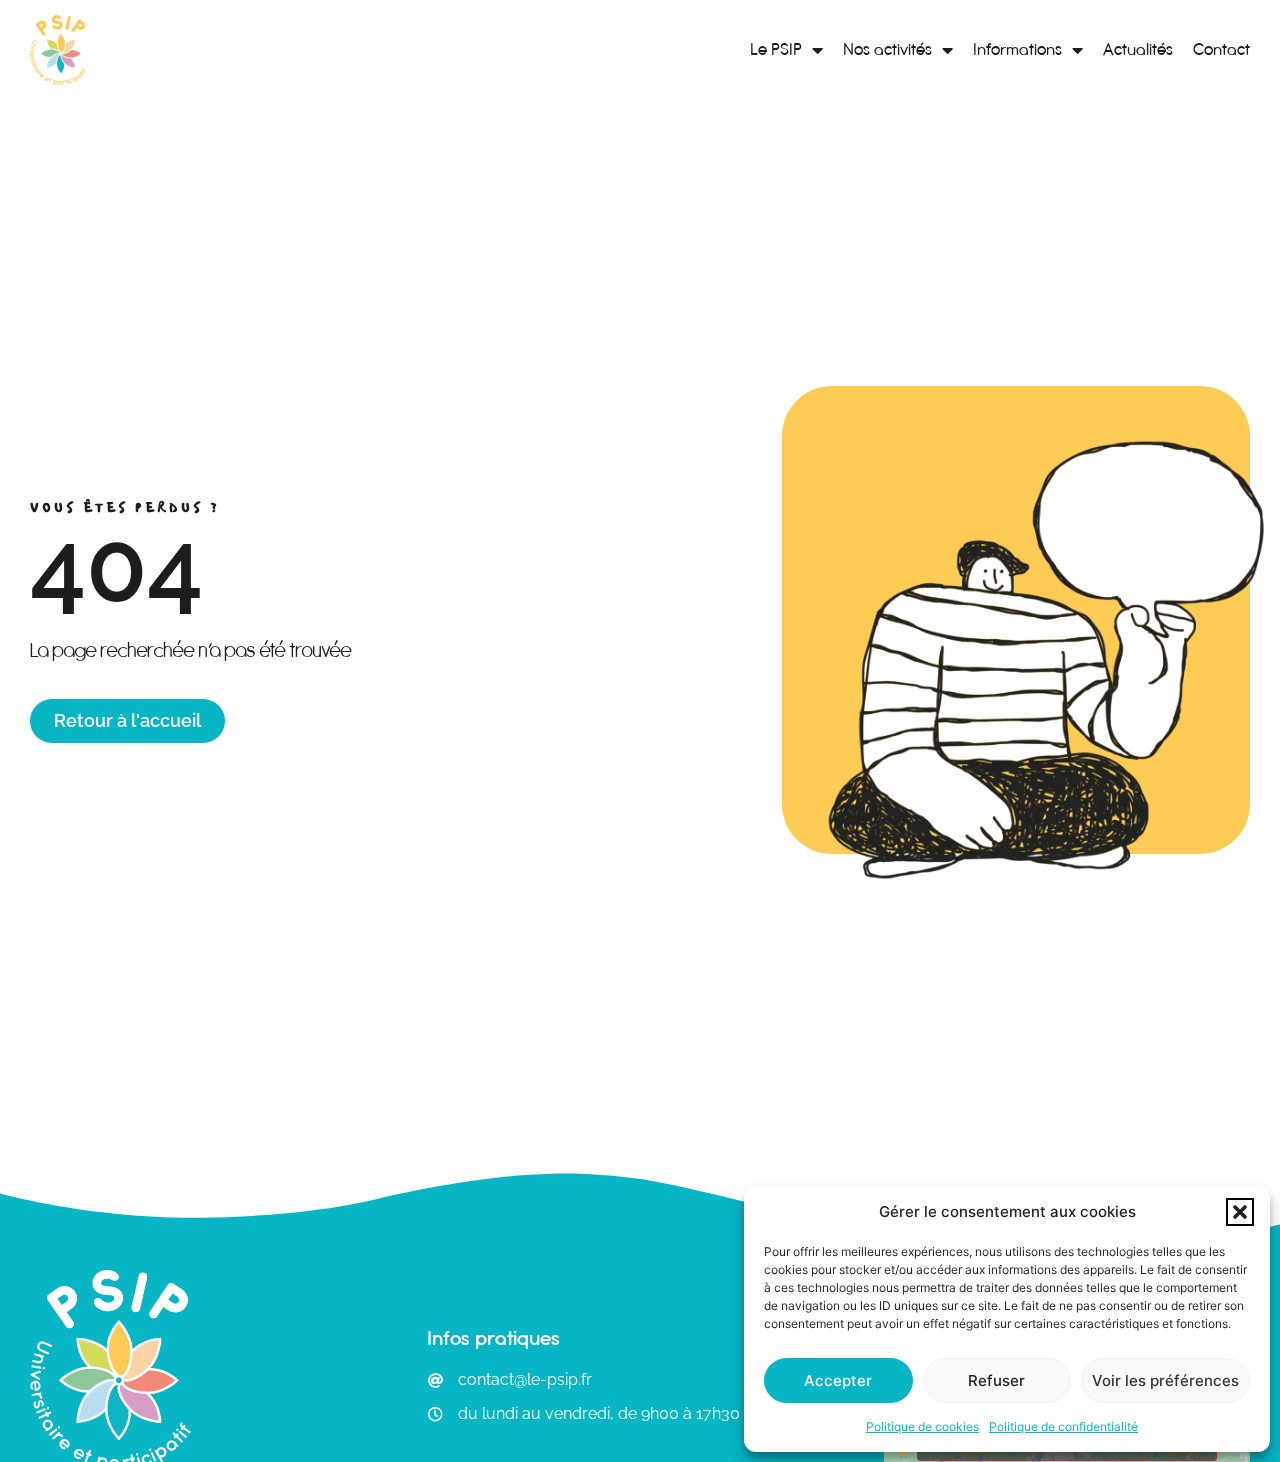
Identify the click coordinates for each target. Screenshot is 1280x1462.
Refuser (996, 1380)
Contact (1221, 49)
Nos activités (887, 49)
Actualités (1138, 49)
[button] (1240, 1212)
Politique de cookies (922, 1426)
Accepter (838, 1380)
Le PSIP (776, 49)
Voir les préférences (1165, 1380)
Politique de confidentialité (1063, 1426)
